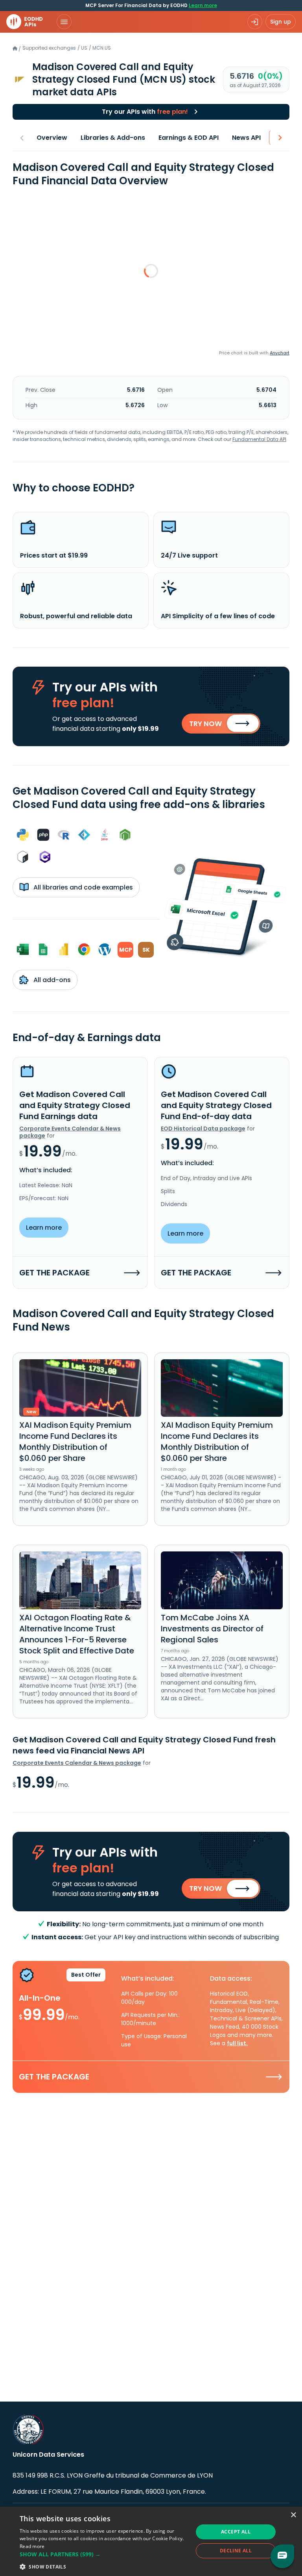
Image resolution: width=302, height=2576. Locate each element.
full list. (237, 2043)
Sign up (281, 22)
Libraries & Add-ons (113, 138)
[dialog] (151, 2541)
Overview (52, 138)
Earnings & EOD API (189, 138)
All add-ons (51, 980)
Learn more (203, 5)
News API (246, 138)
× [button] (293, 2515)
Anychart (280, 353)
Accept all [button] (236, 2532)
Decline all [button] (236, 2551)
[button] (104, 2554)
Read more (32, 2546)
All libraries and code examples (82, 887)
